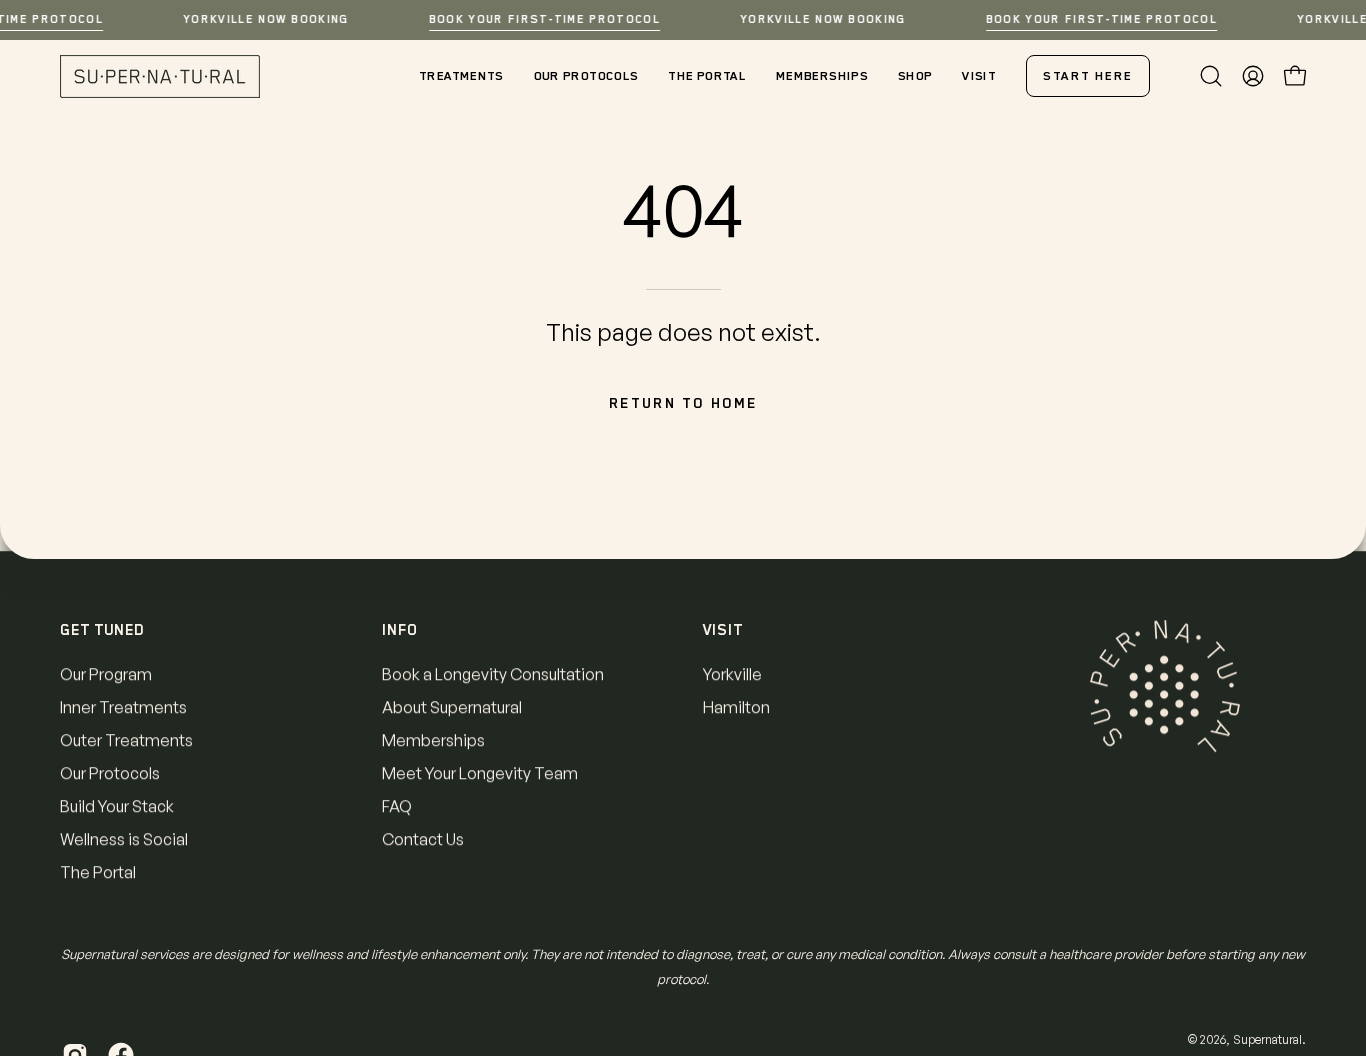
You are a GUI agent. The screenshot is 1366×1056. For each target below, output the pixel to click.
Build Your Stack (117, 806)
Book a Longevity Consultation (493, 674)
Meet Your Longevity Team (480, 773)
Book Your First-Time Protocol (544, 19)
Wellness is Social (124, 839)
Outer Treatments (126, 740)
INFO (400, 630)
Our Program (106, 674)
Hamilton (736, 707)
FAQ (397, 806)
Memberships (433, 740)
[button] (1211, 76)
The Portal (98, 872)
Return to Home (683, 403)
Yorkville (732, 674)
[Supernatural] (160, 76)
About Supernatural (452, 707)
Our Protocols (110, 773)
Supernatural (1267, 1039)
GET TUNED (102, 630)
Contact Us (423, 839)
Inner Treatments (123, 707)
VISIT (723, 630)
